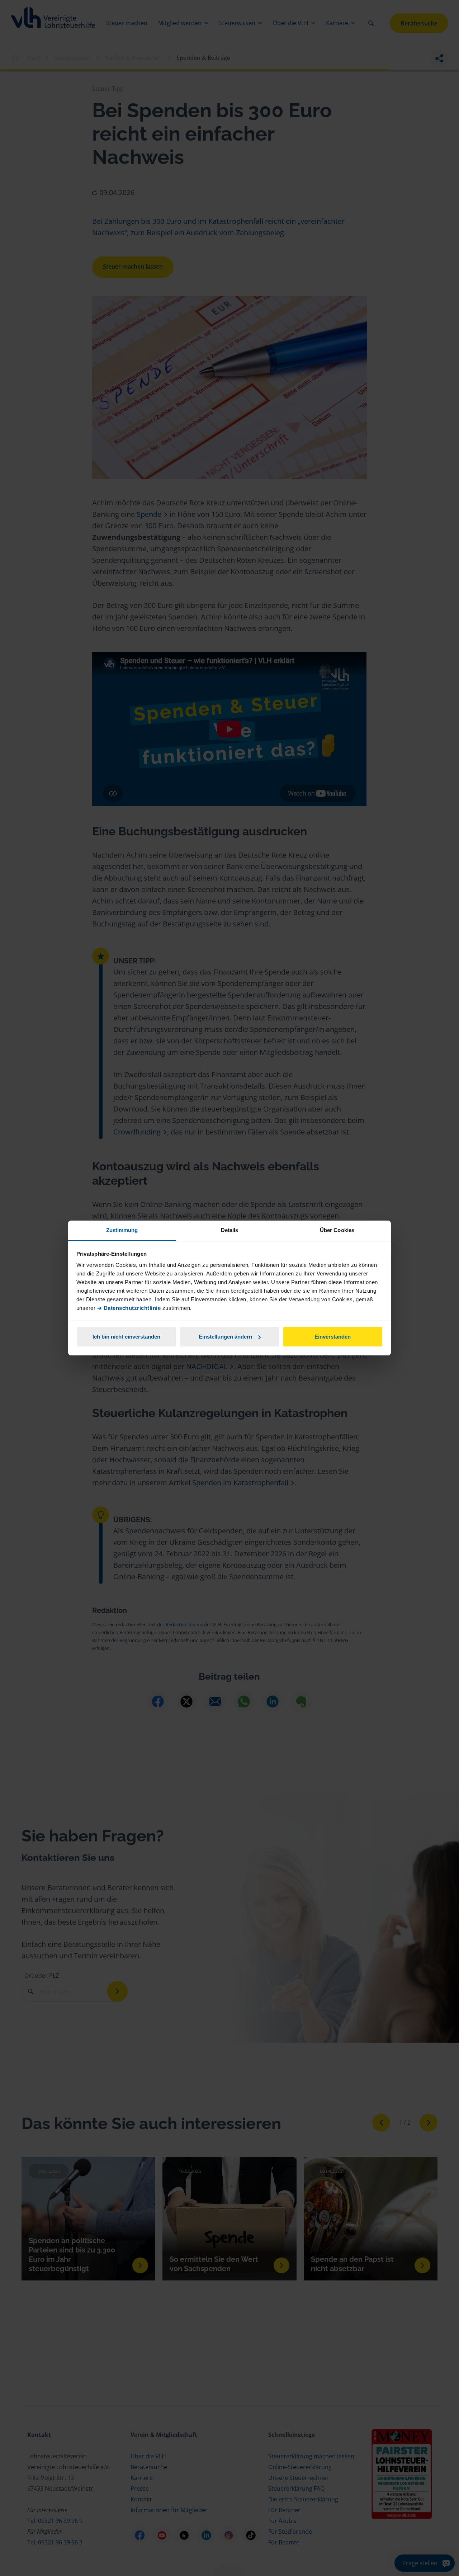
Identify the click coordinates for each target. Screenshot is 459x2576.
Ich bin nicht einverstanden (126, 1337)
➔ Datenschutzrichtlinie (129, 1308)
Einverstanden (333, 1337)
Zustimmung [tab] (122, 1230)
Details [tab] (230, 1230)
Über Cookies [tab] (337, 1230)
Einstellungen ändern (225, 1337)
